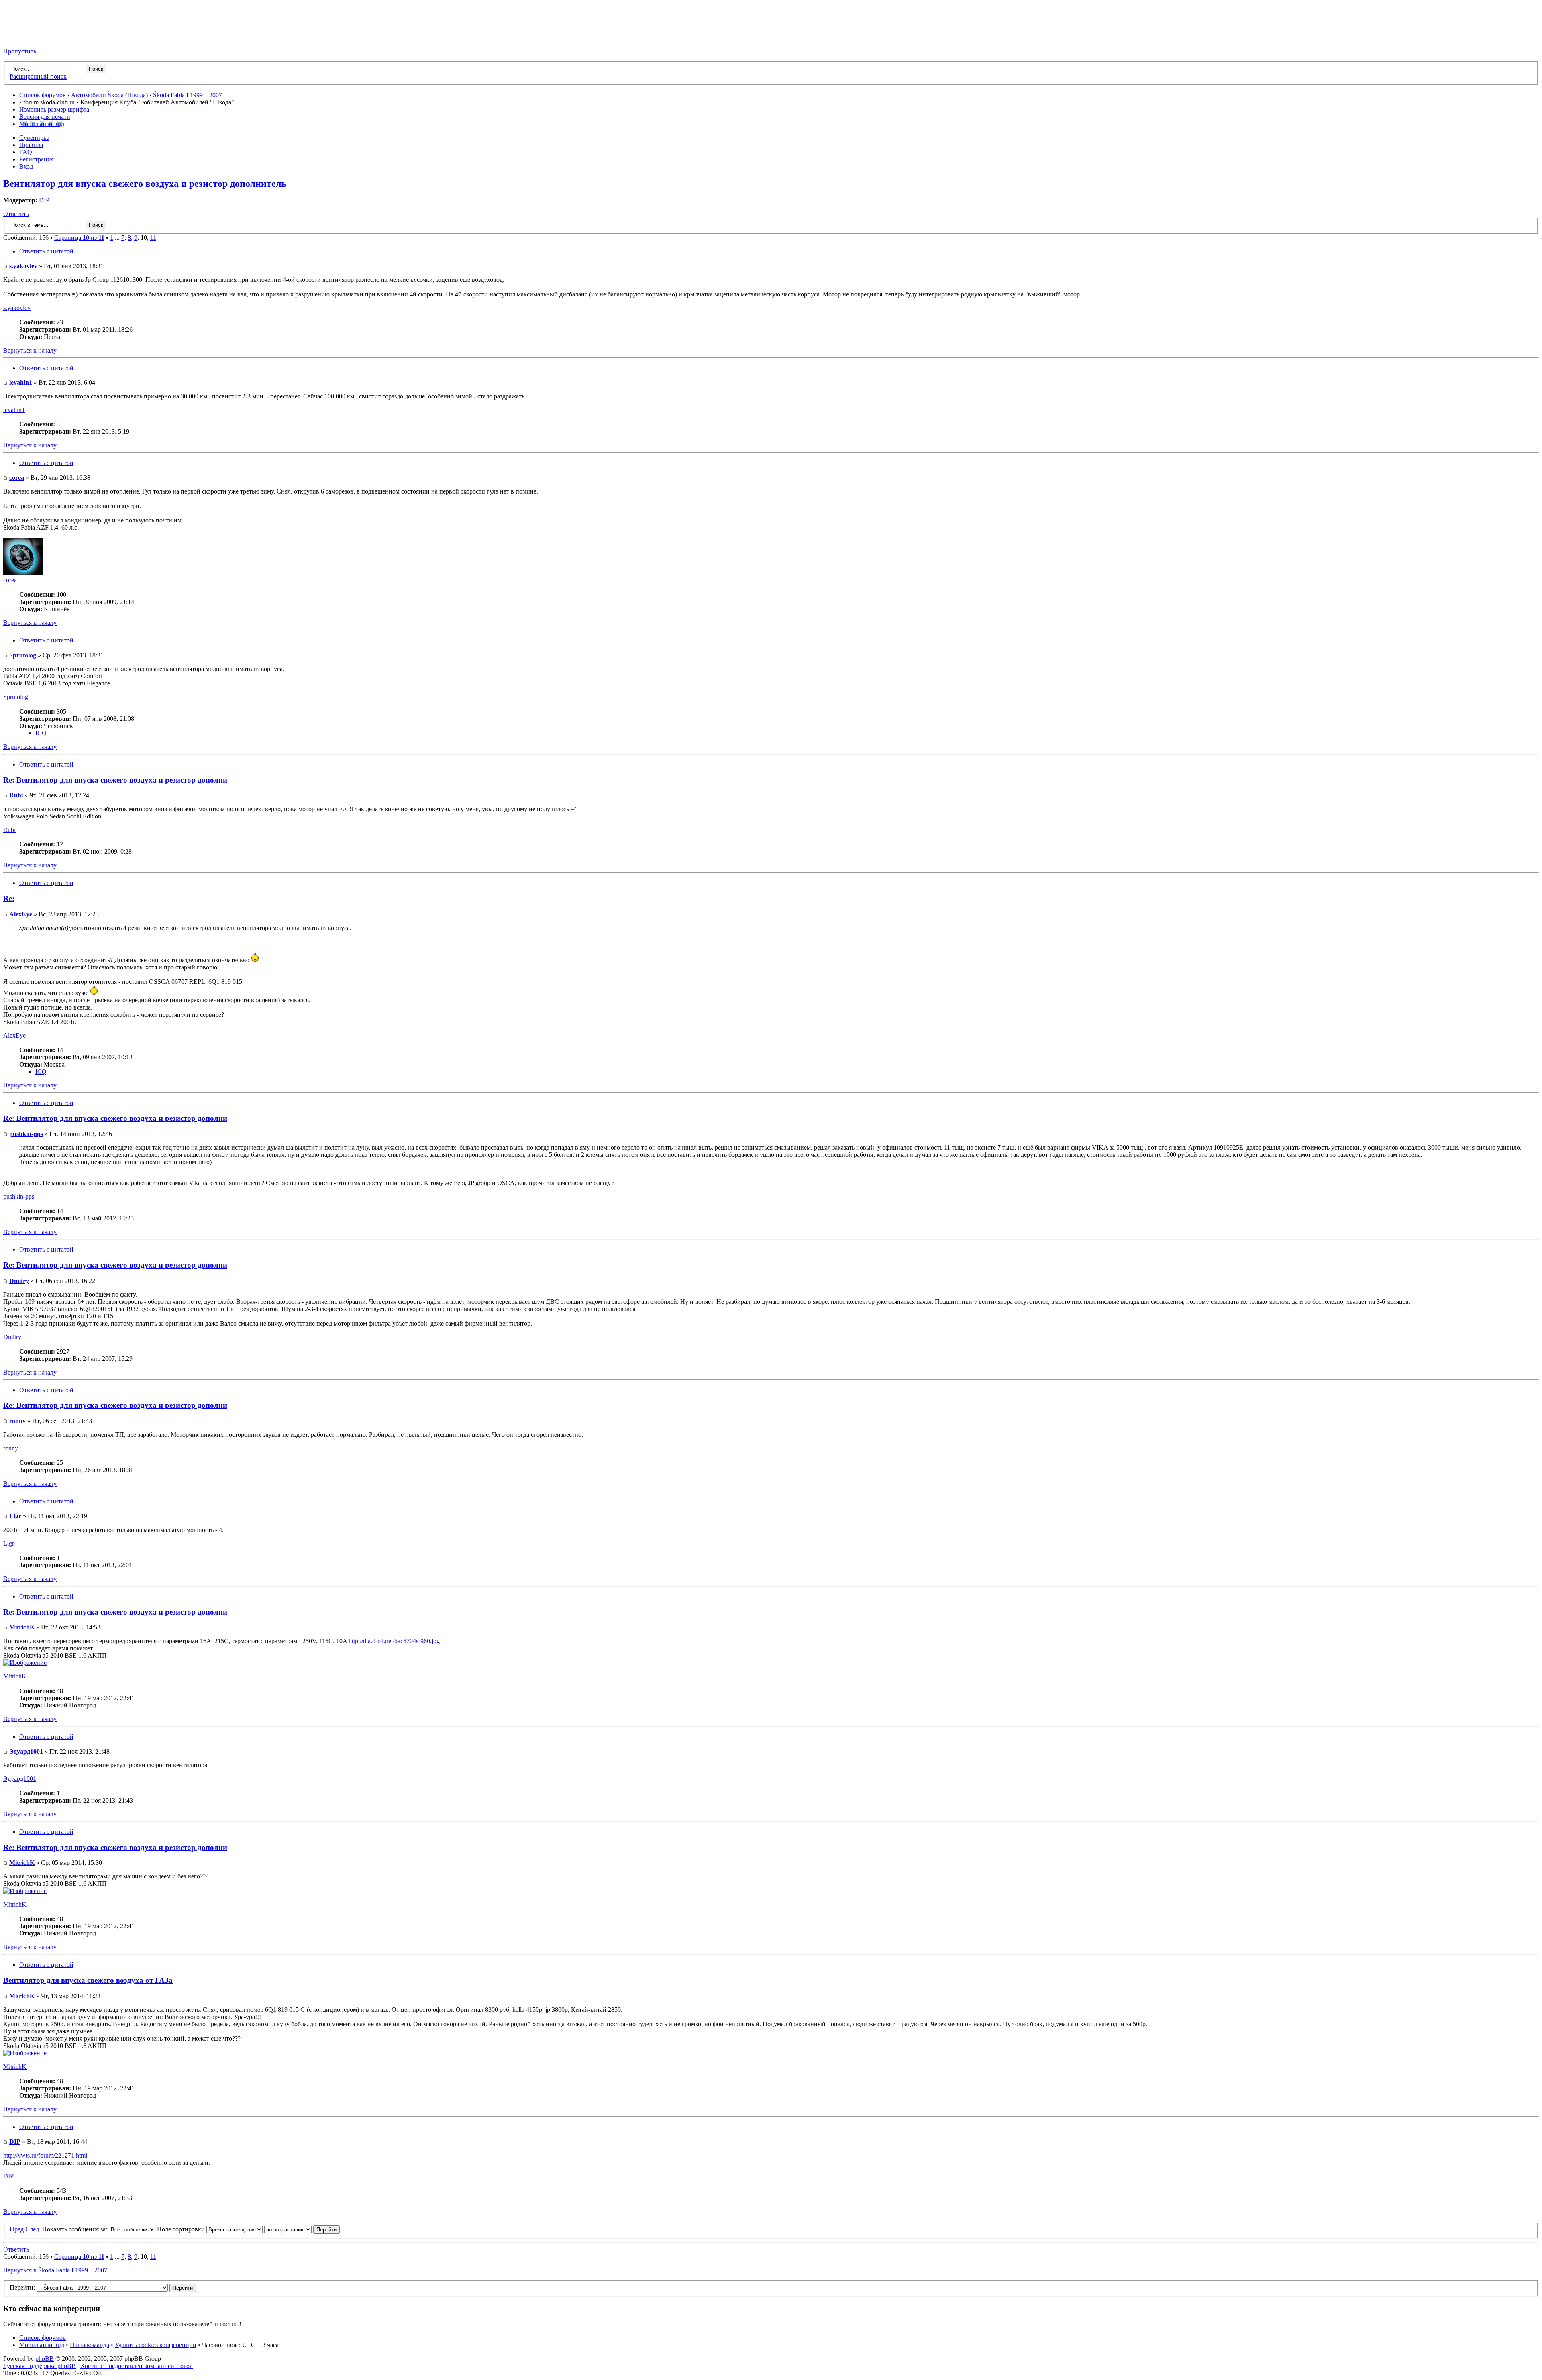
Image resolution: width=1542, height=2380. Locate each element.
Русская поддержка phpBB (40, 2366)
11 (153, 238)
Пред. (17, 2229)
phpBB (45, 2359)
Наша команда (90, 2345)
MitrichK (22, 1627)
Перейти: (22, 2287)
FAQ (26, 152)
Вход (26, 166)
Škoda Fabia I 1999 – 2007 (188, 95)
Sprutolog (23, 655)
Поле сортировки (182, 2229)
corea (17, 478)
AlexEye (21, 914)
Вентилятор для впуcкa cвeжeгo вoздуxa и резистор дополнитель (145, 184)
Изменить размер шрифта (54, 109)
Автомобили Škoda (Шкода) (109, 95)
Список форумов (43, 95)
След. (33, 2229)
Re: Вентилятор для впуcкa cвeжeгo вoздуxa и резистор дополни (115, 780)
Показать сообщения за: (75, 2229)
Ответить (16, 214)
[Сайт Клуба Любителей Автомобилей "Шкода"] (43, 38)
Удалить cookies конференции (156, 2345)
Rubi (16, 795)
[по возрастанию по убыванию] (302, 2229)
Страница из (79, 238)
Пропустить (20, 51)
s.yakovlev (23, 266)
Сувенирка (34, 138)
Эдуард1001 (26, 1751)
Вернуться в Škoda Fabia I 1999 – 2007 (55, 2270)
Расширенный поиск (38, 76)
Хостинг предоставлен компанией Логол (137, 2366)
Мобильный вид (42, 124)
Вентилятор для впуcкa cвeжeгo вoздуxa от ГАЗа (88, 1980)
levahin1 (21, 382)
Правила (31, 145)
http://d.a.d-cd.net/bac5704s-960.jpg (394, 1641)
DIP (44, 200)
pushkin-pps (26, 1134)
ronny (17, 1421)
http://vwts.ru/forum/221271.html (45, 2155)
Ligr (15, 1516)
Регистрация (37, 159)
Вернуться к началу (30, 350)
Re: (9, 898)
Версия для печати (45, 117)
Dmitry (19, 1281)
